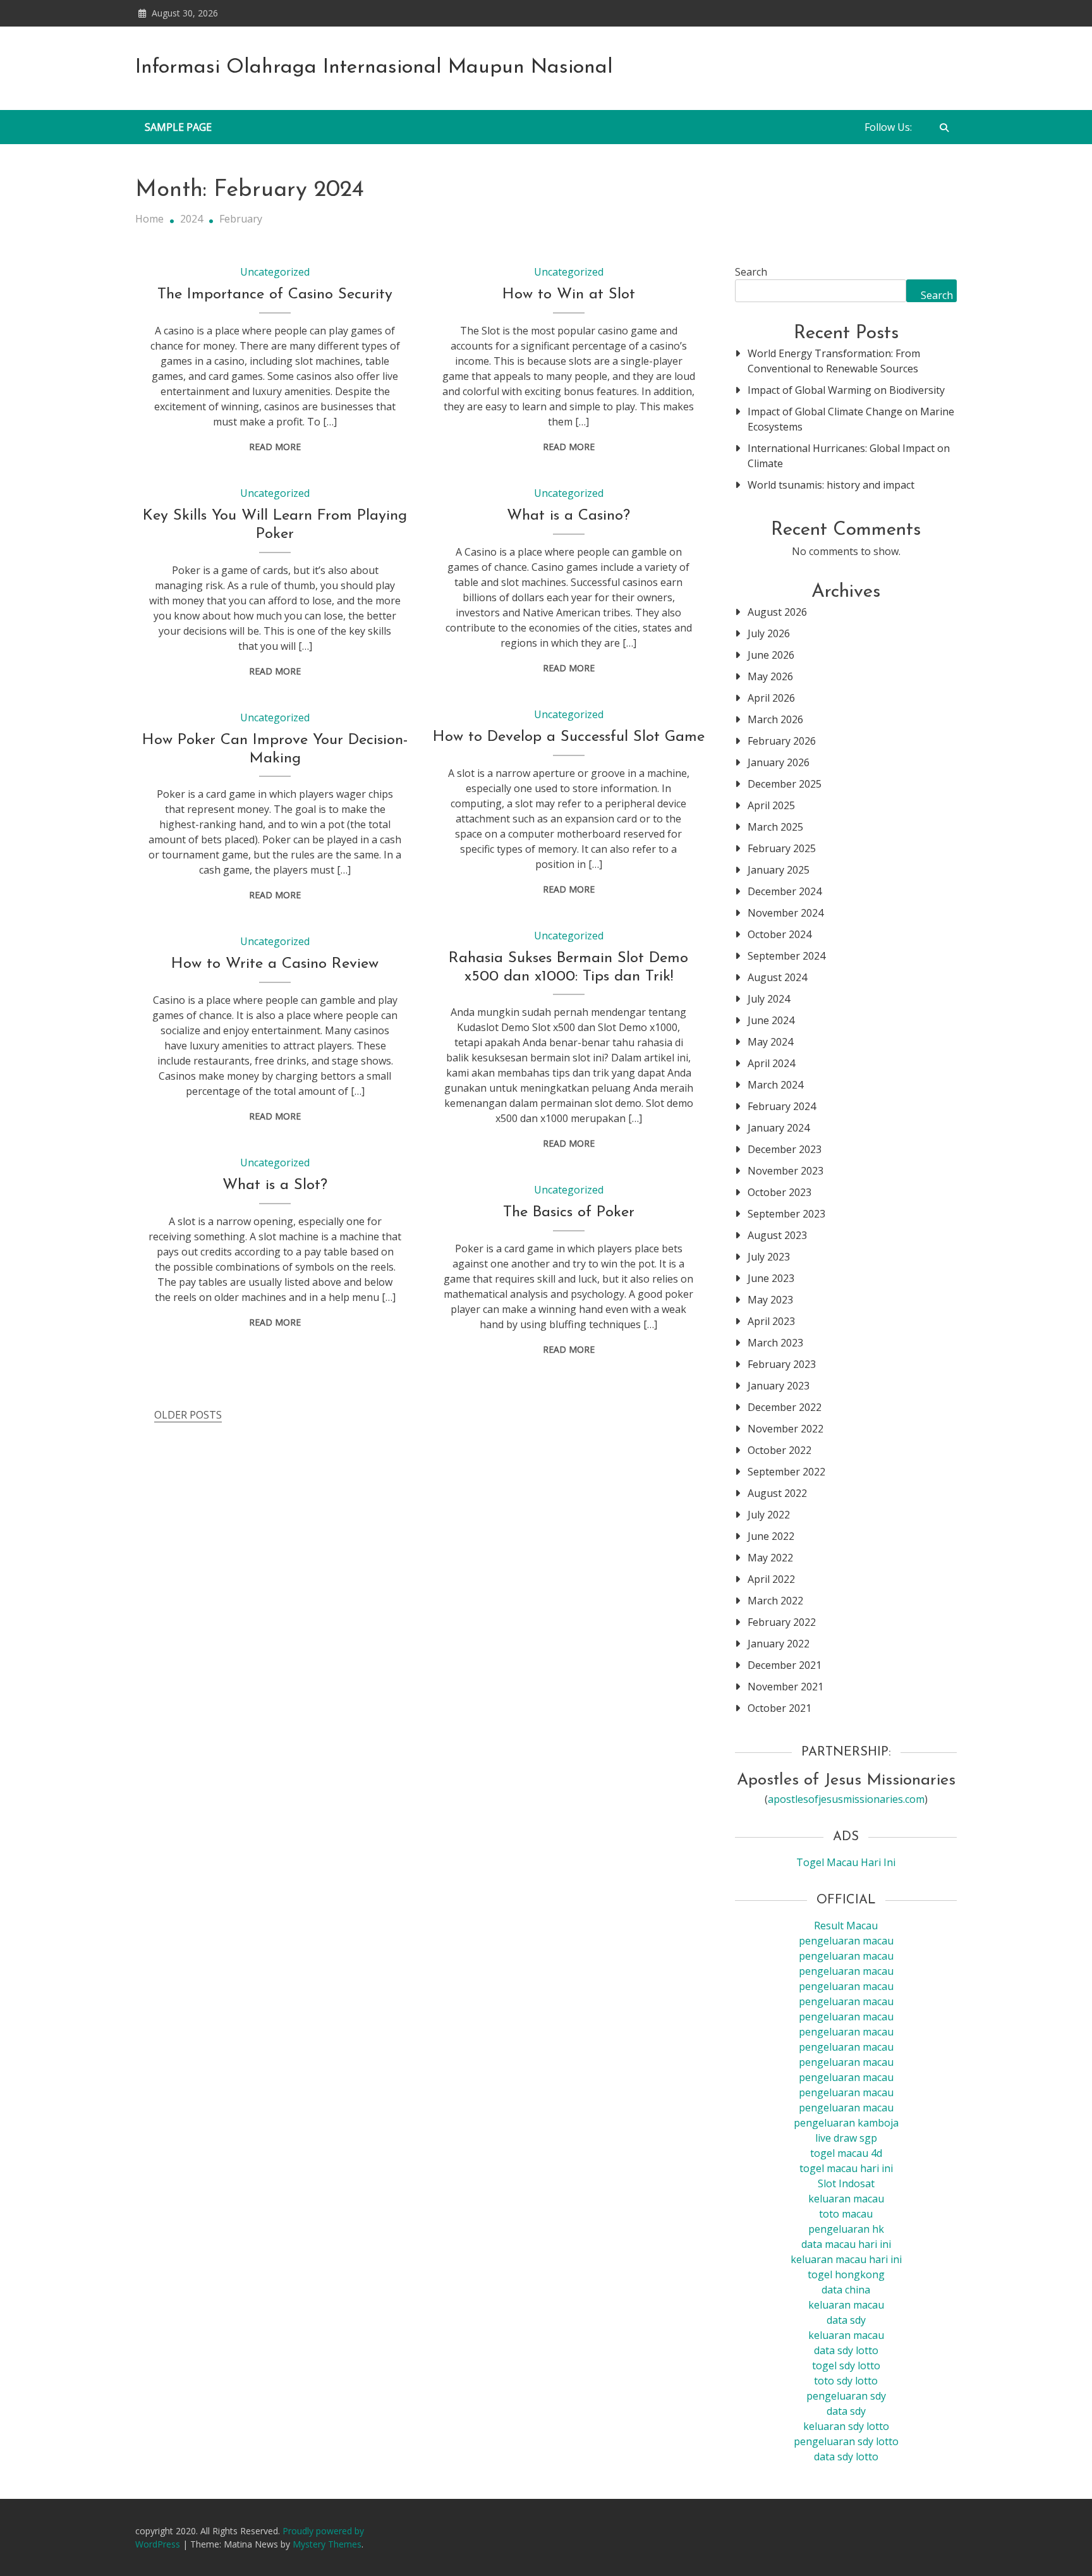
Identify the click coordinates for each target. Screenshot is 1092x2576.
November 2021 (786, 1687)
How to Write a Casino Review (275, 964)
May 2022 (770, 1558)
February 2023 (782, 1364)
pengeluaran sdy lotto (846, 2441)
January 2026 (779, 762)
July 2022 (769, 1515)
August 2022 (777, 1493)
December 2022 (785, 1407)
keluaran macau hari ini (846, 2259)
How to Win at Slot (569, 295)
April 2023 (771, 1321)
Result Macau (846, 1926)
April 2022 (771, 1579)
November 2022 (786, 1429)
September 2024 (786, 956)
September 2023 (786, 1214)
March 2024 (775, 1085)
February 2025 (782, 848)
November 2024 (786, 913)
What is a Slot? (275, 1185)
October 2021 (780, 1708)
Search (751, 272)
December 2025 (785, 784)
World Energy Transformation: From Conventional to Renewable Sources (834, 361)
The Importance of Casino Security (275, 295)
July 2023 (769, 1257)
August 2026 (777, 612)
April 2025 (771, 805)
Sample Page (178, 127)
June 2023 (771, 1278)
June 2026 (771, 655)
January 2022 (779, 1644)
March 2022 (775, 1601)
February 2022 (782, 1622)
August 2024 (777, 977)
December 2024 (785, 891)
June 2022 (771, 1536)
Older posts (188, 1415)
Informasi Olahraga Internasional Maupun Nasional (374, 68)
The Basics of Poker (569, 1212)
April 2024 (771, 1063)
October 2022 (780, 1450)
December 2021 (785, 1665)
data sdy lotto (846, 2457)
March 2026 (775, 719)
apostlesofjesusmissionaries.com (846, 1799)
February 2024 (782, 1106)
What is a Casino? (568, 516)
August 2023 (777, 1235)
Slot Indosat (846, 2183)
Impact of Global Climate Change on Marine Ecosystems (851, 419)
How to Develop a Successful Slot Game (569, 737)
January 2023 (779, 1386)
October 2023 (780, 1192)
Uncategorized (275, 272)
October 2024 (780, 934)
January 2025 (779, 870)
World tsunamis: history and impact (831, 485)
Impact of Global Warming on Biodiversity (846, 390)
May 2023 (770, 1300)
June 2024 (771, 1020)
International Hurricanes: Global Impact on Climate (849, 456)
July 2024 (769, 999)
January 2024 (779, 1128)
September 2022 (786, 1472)
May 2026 (770, 676)
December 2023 (785, 1149)
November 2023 (786, 1171)
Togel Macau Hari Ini (846, 1862)
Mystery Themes (327, 2544)
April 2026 (771, 698)
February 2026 (782, 741)
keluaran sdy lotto (846, 2426)
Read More (275, 447)
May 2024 (770, 1042)
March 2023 (775, 1343)
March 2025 (775, 827)
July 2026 (769, 633)
